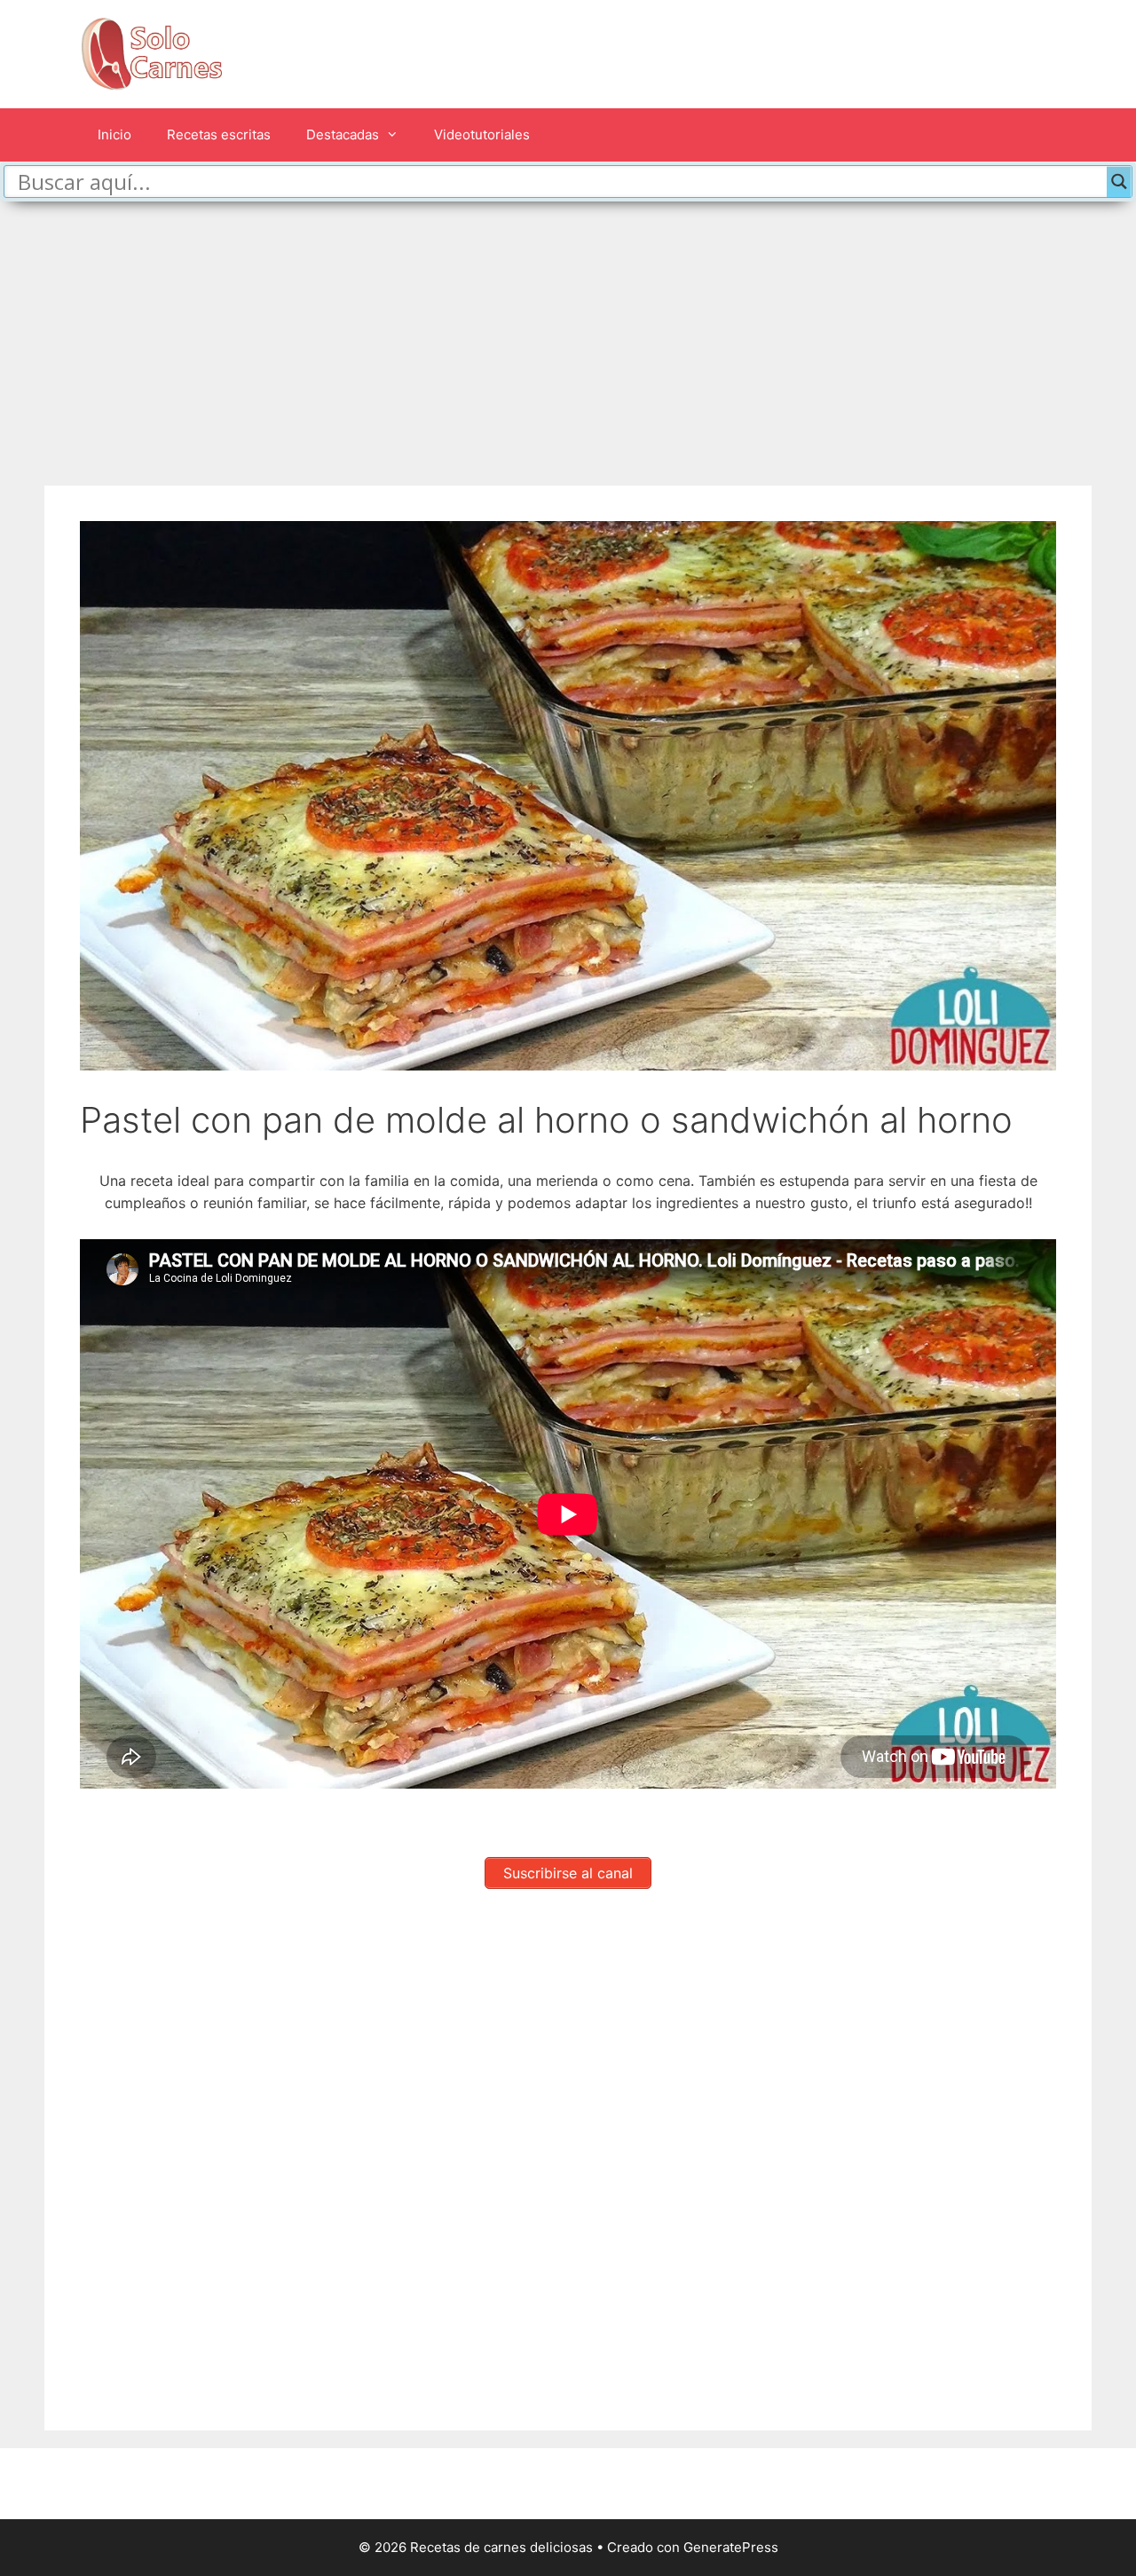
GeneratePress (731, 2547)
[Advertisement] (568, 335)
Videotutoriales (482, 134)
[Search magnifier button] (1119, 182)
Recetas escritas (219, 134)
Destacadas (343, 134)
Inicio (114, 134)
